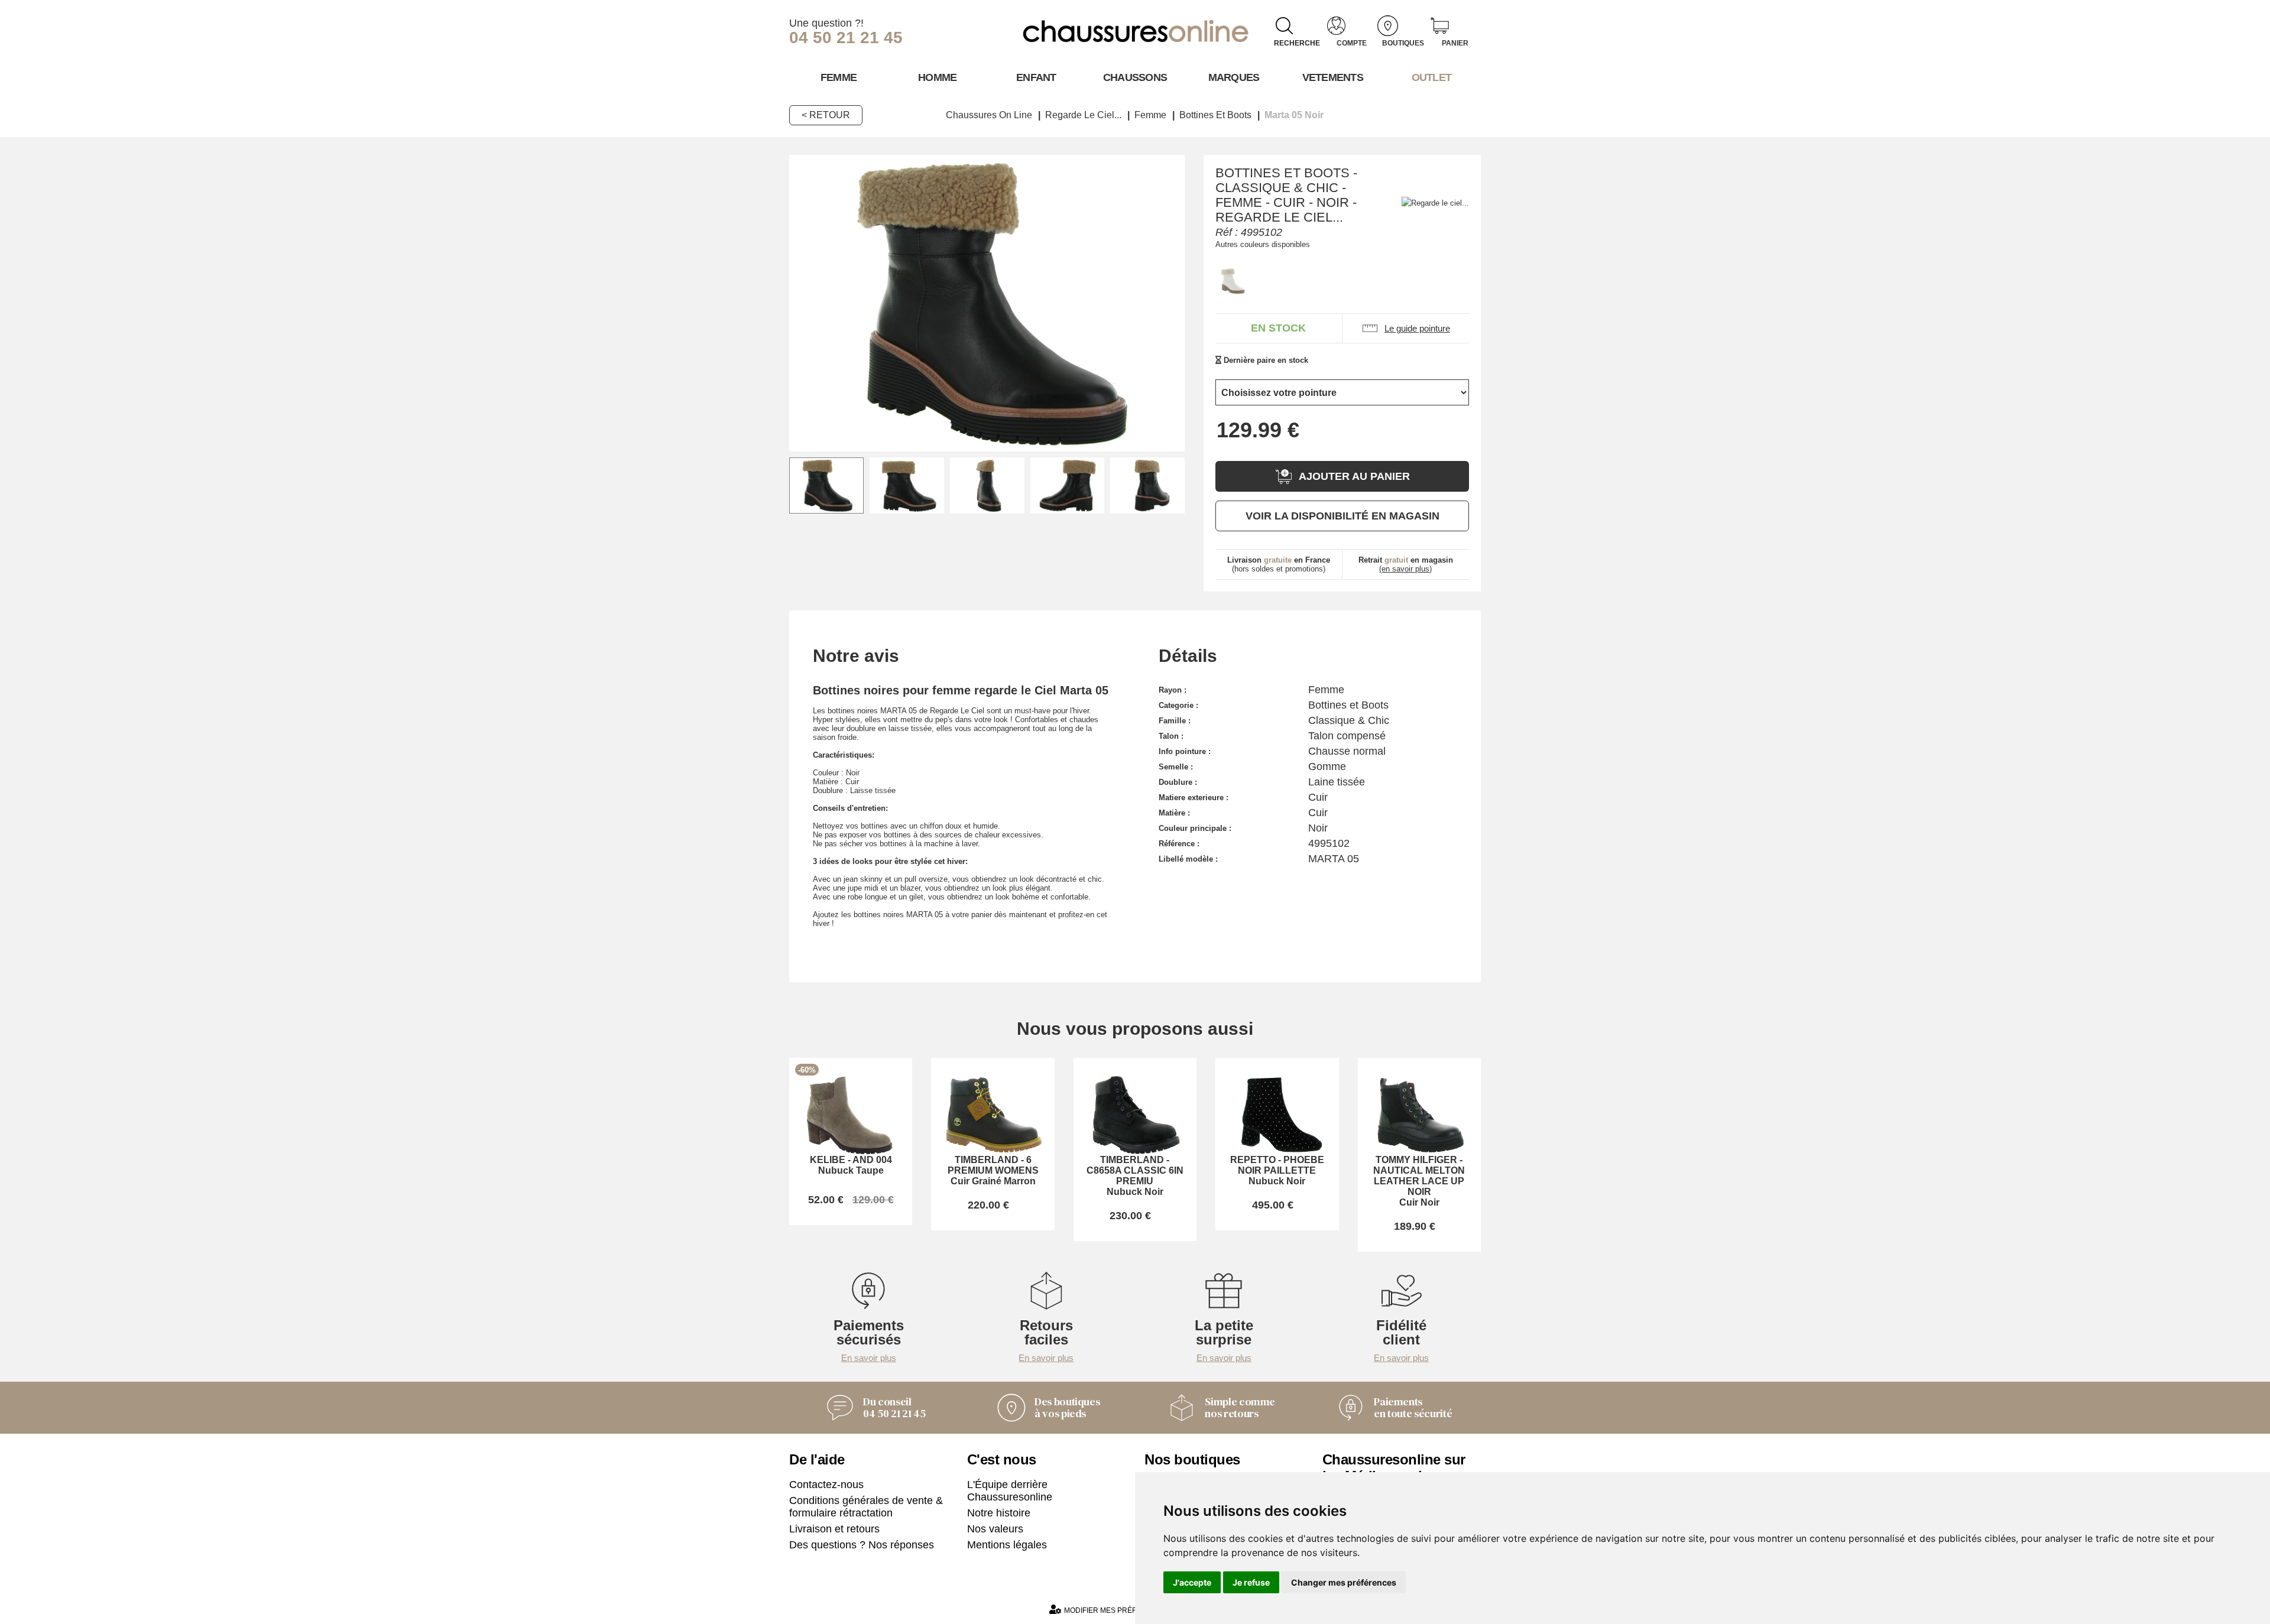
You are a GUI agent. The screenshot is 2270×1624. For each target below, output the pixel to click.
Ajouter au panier (1354, 476)
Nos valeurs (995, 1529)
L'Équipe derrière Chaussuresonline (1010, 1491)
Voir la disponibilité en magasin (1342, 516)
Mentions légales (1007, 1545)
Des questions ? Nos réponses (862, 1545)
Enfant (1036, 77)
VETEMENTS (1333, 77)
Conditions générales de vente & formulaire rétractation (866, 1507)
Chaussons (1135, 77)
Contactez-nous (826, 1485)
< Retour (826, 115)
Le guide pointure (1417, 328)
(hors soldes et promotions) (1279, 564)
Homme (937, 77)
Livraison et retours (834, 1529)
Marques (1234, 77)
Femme (839, 77)
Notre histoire (999, 1513)
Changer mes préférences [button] (1344, 1582)
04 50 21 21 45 (846, 38)
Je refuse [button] (1251, 1582)
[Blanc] (1233, 281)
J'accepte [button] (1192, 1582)
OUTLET (1432, 77)
